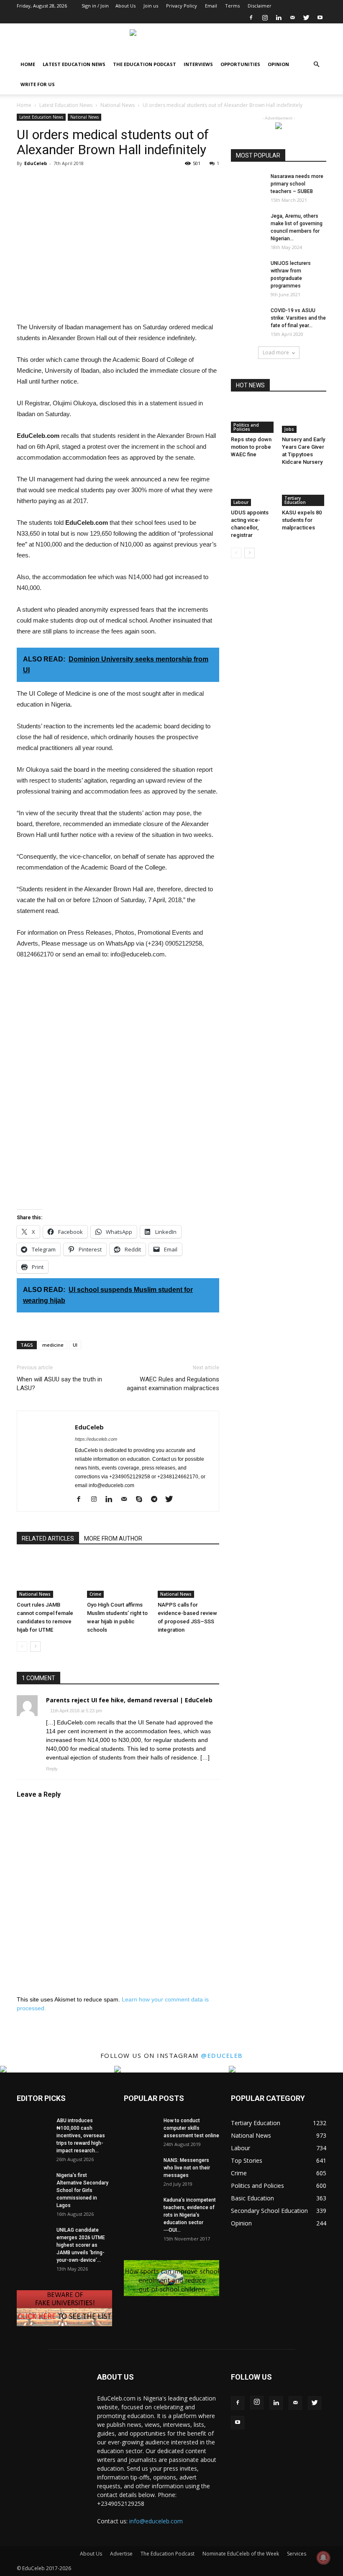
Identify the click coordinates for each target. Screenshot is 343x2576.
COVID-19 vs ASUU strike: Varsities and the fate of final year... (298, 318)
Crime (95, 1594)
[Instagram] (265, 18)
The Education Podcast (145, 64)
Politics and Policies (246, 427)
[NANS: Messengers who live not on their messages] (141, 2168)
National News (118, 105)
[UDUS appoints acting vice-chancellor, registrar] (253, 490)
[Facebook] (251, 18)
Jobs (289, 429)
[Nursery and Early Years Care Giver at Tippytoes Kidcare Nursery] (304, 418)
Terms (232, 6)
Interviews (198, 64)
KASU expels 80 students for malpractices (302, 520)
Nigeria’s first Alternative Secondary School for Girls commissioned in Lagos (82, 2190)
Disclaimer (260, 6)
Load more (276, 352)
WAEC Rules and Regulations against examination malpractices (173, 1384)
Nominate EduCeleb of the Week (241, 2554)
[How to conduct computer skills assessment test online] (141, 2128)
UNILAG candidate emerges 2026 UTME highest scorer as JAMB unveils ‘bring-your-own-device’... (81, 2245)
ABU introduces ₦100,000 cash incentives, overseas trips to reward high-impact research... (81, 2136)
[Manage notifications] (323, 2558)
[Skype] (142, 1500)
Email (211, 6)
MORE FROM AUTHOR (113, 1538)
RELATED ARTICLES (48, 1538)
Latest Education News (74, 64)
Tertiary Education (295, 500)
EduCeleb (36, 163)
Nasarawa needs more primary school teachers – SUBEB (297, 184)
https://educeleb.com (96, 1439)
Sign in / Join (95, 6)
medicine (53, 1345)
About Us (125, 6)
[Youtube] (320, 18)
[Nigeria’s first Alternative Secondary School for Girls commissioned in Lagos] (33, 2183)
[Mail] (292, 18)
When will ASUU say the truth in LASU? (59, 1384)
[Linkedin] (279, 18)
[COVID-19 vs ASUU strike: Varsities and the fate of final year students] (248, 318)
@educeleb (222, 2055)
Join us (151, 6)
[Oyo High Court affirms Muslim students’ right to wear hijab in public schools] (118, 1577)
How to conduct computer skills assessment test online (191, 2128)
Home (28, 64)
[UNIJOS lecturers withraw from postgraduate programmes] (248, 271)
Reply (52, 1769)
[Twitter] (306, 18)
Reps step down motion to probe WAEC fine (251, 447)
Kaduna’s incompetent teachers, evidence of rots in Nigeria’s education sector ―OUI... (190, 2215)
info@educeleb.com (156, 2521)
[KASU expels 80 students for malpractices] (304, 490)
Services (297, 2554)
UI (75, 1345)
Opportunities (240, 64)
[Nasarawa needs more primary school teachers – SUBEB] (248, 184)
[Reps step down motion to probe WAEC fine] (253, 418)
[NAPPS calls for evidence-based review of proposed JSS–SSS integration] (188, 1577)
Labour (241, 502)
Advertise (121, 2554)
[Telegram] (157, 1500)
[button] (316, 65)
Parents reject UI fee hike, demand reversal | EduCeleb (129, 1700)
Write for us (38, 84)
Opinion (278, 64)
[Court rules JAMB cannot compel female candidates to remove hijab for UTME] (47, 1577)
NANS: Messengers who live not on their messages (187, 2168)
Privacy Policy (182, 6)
